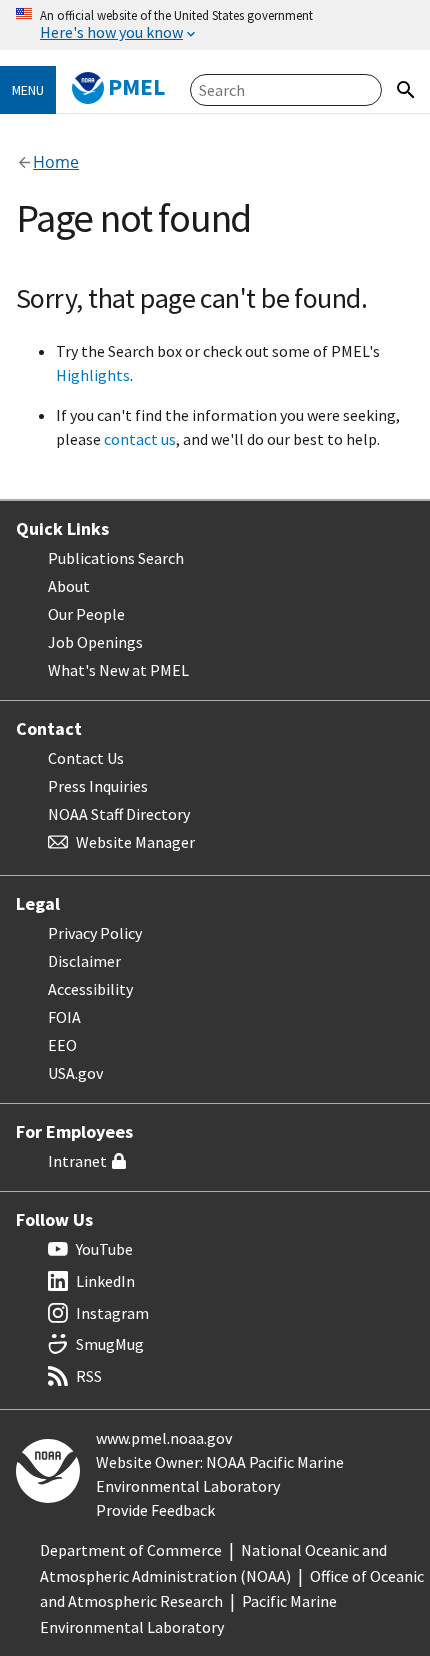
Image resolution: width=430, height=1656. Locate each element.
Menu (28, 90)
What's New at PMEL (118, 670)
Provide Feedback (155, 1510)
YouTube (104, 1249)
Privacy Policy (95, 933)
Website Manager (135, 842)
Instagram (112, 1313)
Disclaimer (84, 961)
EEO (62, 1045)
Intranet (77, 1161)
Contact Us (86, 758)
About (69, 586)
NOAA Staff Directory (119, 814)
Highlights (93, 375)
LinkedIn (105, 1281)
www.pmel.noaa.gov (164, 1438)
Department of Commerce (131, 1550)
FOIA (64, 1017)
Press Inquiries (98, 786)
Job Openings (95, 642)
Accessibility (90, 989)
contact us (140, 439)
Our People (86, 614)
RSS (89, 1376)
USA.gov (75, 1073)
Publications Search (116, 558)
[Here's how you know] (215, 25)
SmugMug (110, 1344)
